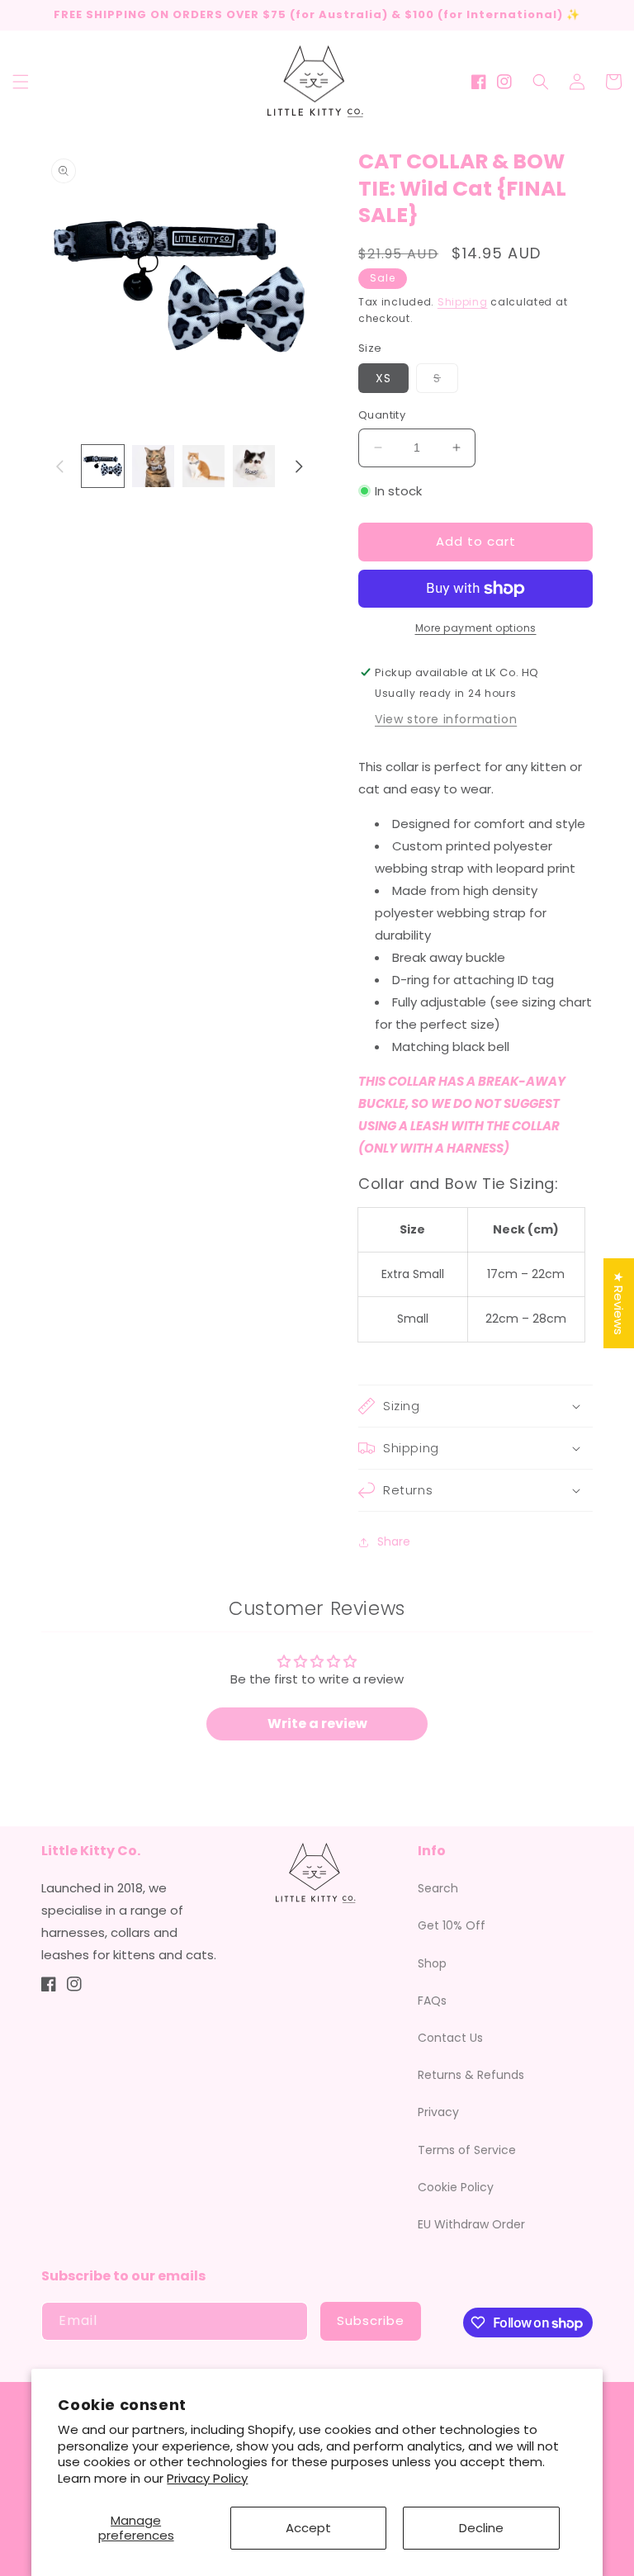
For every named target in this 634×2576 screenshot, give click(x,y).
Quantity (382, 415)
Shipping (463, 302)
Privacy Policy (207, 2478)
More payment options (476, 628)
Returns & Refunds (471, 2075)
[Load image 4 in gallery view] (254, 466)
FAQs (432, 2001)
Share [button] (394, 1541)
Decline (481, 2528)
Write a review (317, 1724)
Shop (432, 1963)
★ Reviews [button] (619, 1303)
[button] (21, 82)
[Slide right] (299, 466)
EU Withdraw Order (471, 2224)
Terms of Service (467, 2150)
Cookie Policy (456, 2187)
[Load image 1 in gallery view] (103, 466)
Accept (308, 2528)
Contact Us (450, 2038)
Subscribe (371, 2320)
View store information (446, 719)
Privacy (438, 2112)
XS (383, 378)
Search (438, 1888)
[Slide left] (59, 466)
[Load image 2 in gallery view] (153, 466)
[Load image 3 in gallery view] (203, 466)
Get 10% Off (452, 1925)
